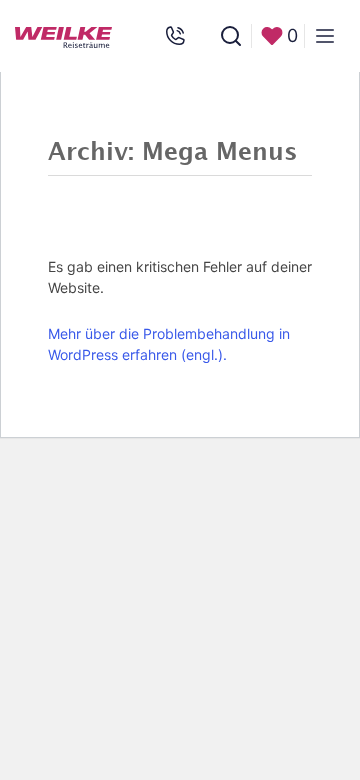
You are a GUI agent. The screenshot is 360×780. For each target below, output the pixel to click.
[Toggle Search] (231, 36)
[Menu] (325, 36)
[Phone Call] (175, 36)
